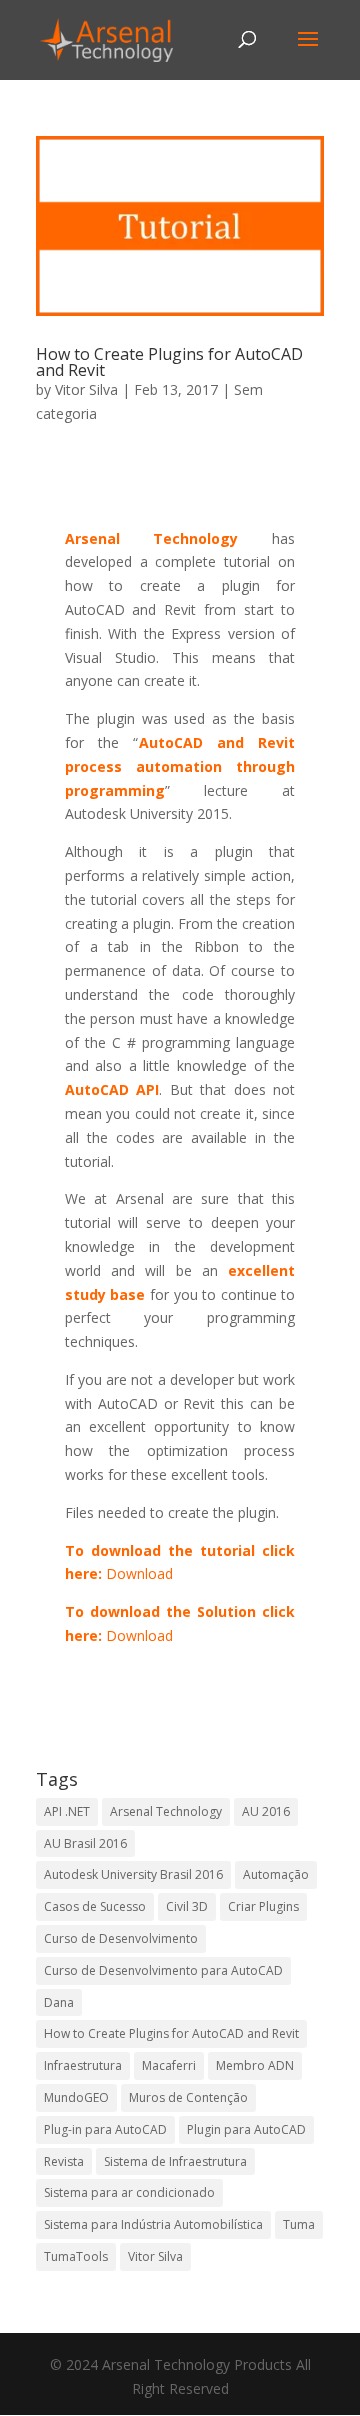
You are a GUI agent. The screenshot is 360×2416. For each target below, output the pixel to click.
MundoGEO (76, 2097)
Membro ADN (255, 2065)
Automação (276, 1874)
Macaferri (169, 2065)
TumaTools (76, 2256)
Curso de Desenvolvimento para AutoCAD (163, 1970)
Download (139, 1573)
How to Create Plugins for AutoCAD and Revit (169, 362)
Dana (59, 2002)
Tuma (299, 2224)
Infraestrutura (83, 2065)
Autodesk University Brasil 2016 (133, 1874)
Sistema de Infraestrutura (175, 2161)
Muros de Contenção (188, 2097)
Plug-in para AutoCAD (105, 2129)
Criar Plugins (263, 1906)
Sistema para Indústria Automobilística (153, 2224)
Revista (64, 2161)
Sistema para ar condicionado (129, 2192)
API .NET (67, 1811)
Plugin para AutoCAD (246, 2129)
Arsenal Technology (166, 1811)
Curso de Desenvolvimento (121, 1938)
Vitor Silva (86, 389)
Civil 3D (187, 1906)
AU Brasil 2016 (85, 1843)
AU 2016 (266, 1811)
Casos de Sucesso (95, 1906)
